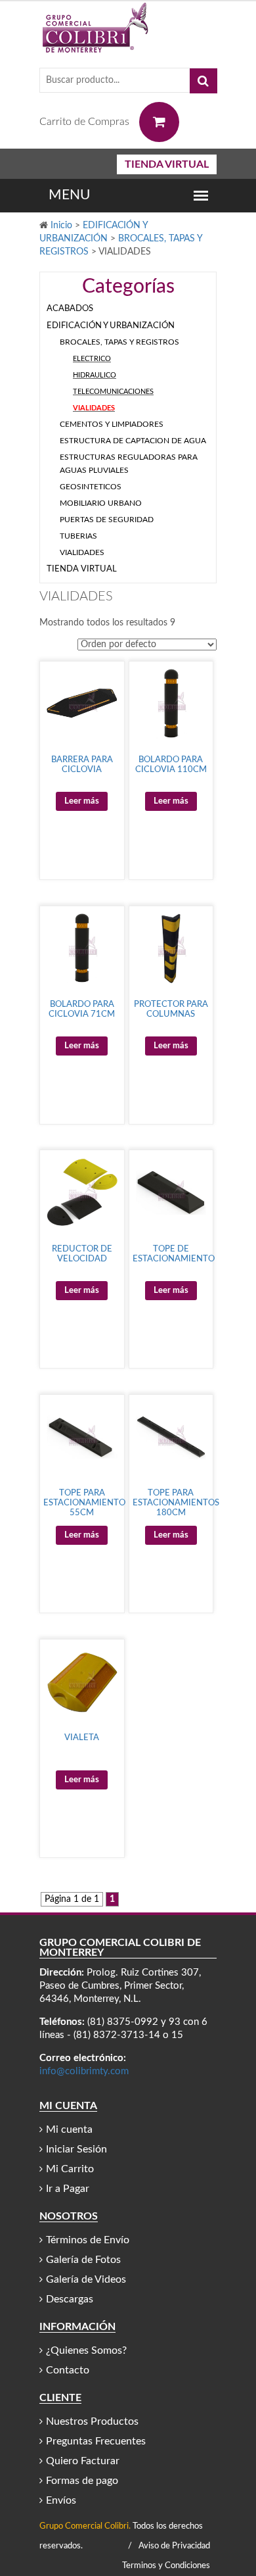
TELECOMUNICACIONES (113, 392)
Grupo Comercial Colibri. (85, 2526)
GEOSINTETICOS (91, 487)
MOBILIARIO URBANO (101, 503)
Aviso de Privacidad (174, 2546)
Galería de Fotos (83, 2260)
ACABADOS (70, 309)
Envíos (61, 2500)
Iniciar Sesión (76, 2149)
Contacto (68, 2370)
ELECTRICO (92, 359)
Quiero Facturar (83, 2461)
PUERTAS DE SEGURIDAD (107, 520)
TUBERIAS (78, 536)
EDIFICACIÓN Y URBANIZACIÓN (111, 326)
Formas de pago (82, 2481)
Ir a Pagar (68, 2189)
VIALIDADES (94, 408)
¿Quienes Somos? (86, 2350)
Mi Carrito (70, 2169)
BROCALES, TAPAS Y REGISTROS (119, 342)
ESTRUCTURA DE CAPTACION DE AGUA (133, 441)
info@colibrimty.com (84, 2071)
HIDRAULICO (95, 375)
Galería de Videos (86, 2279)
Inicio (61, 226)
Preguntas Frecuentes (96, 2441)
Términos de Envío (88, 2240)
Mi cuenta (69, 2129)
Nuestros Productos (92, 2421)
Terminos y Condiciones (166, 2566)
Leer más (82, 801)
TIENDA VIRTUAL (167, 164)
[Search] (203, 81)
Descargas (70, 2299)
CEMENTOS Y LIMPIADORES (112, 424)
